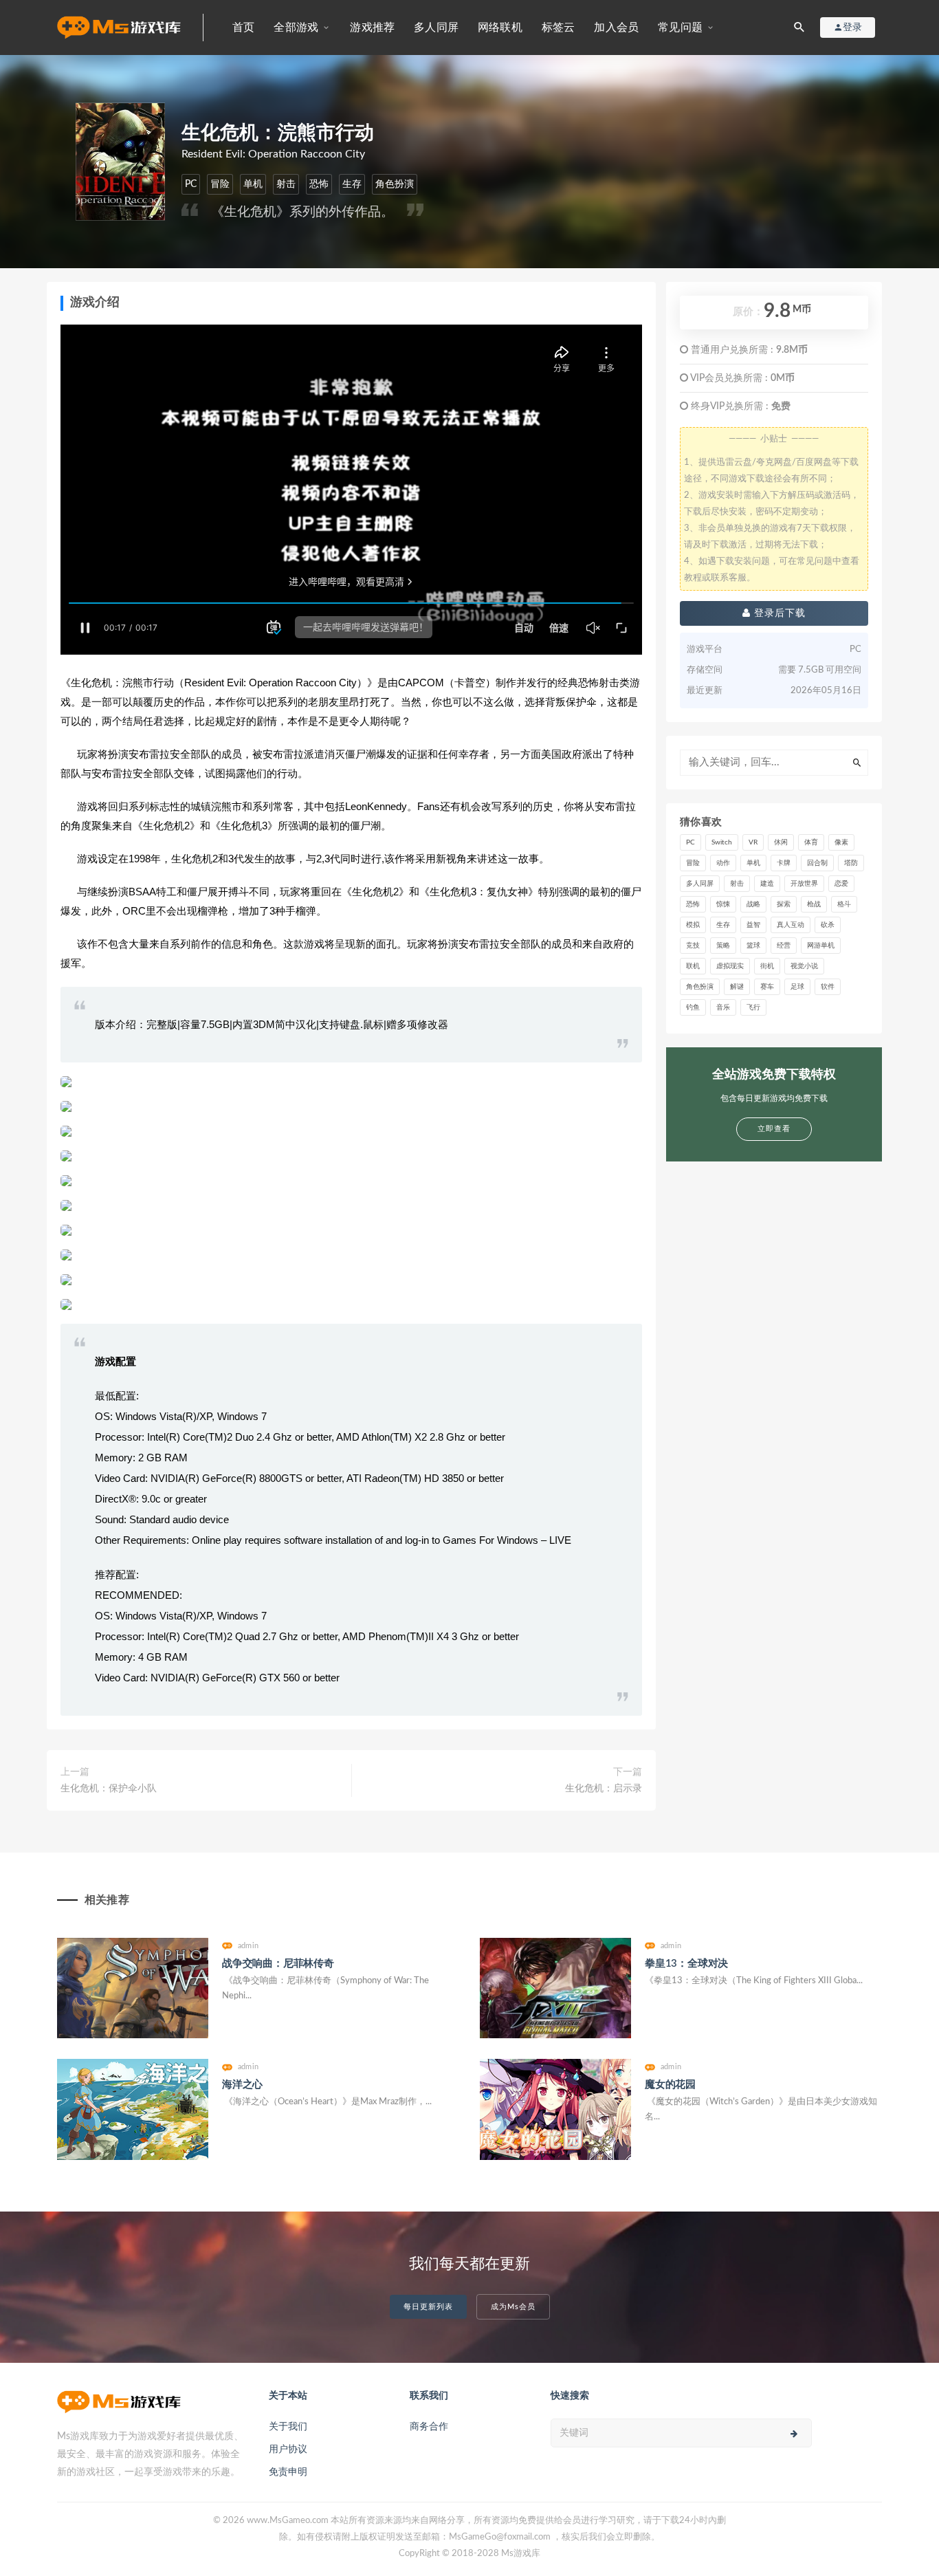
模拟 (693, 925)
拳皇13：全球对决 (686, 1964)
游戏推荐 (372, 28)
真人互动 (791, 925)
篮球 (753, 946)
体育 (811, 842)
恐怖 (319, 184)
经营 (784, 946)
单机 (253, 184)
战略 (753, 904)
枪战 (814, 904)
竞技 (693, 946)
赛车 (767, 987)
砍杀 (828, 925)
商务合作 (429, 2427)
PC (191, 184)
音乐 (723, 1007)
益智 (753, 925)
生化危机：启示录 (604, 1789)
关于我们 (288, 2427)
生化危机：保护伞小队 (109, 1789)
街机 (767, 966)
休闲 (781, 842)
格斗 (844, 904)
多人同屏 (436, 28)
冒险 (220, 184)
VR (753, 842)
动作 (723, 863)
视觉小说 (804, 966)
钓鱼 (693, 1007)
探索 (784, 904)
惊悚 (723, 904)
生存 (352, 184)
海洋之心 (242, 2085)
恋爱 (841, 884)
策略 (723, 946)
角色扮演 (395, 184)
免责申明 (288, 2472)
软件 (828, 987)
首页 (243, 28)
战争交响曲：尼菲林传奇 (278, 1964)
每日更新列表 (428, 2307)
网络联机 (500, 28)
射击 (286, 184)
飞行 (753, 1007)
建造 (767, 884)
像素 (841, 842)
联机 (693, 966)
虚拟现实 (730, 966)
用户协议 (288, 2449)
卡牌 (784, 863)
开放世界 (804, 884)
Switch (722, 842)
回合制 (817, 863)
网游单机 (821, 946)
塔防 (851, 863)
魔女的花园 (670, 2085)
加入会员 (616, 28)
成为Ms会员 (513, 2307)
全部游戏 (296, 28)
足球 (797, 987)
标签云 (559, 28)
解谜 (737, 987)
